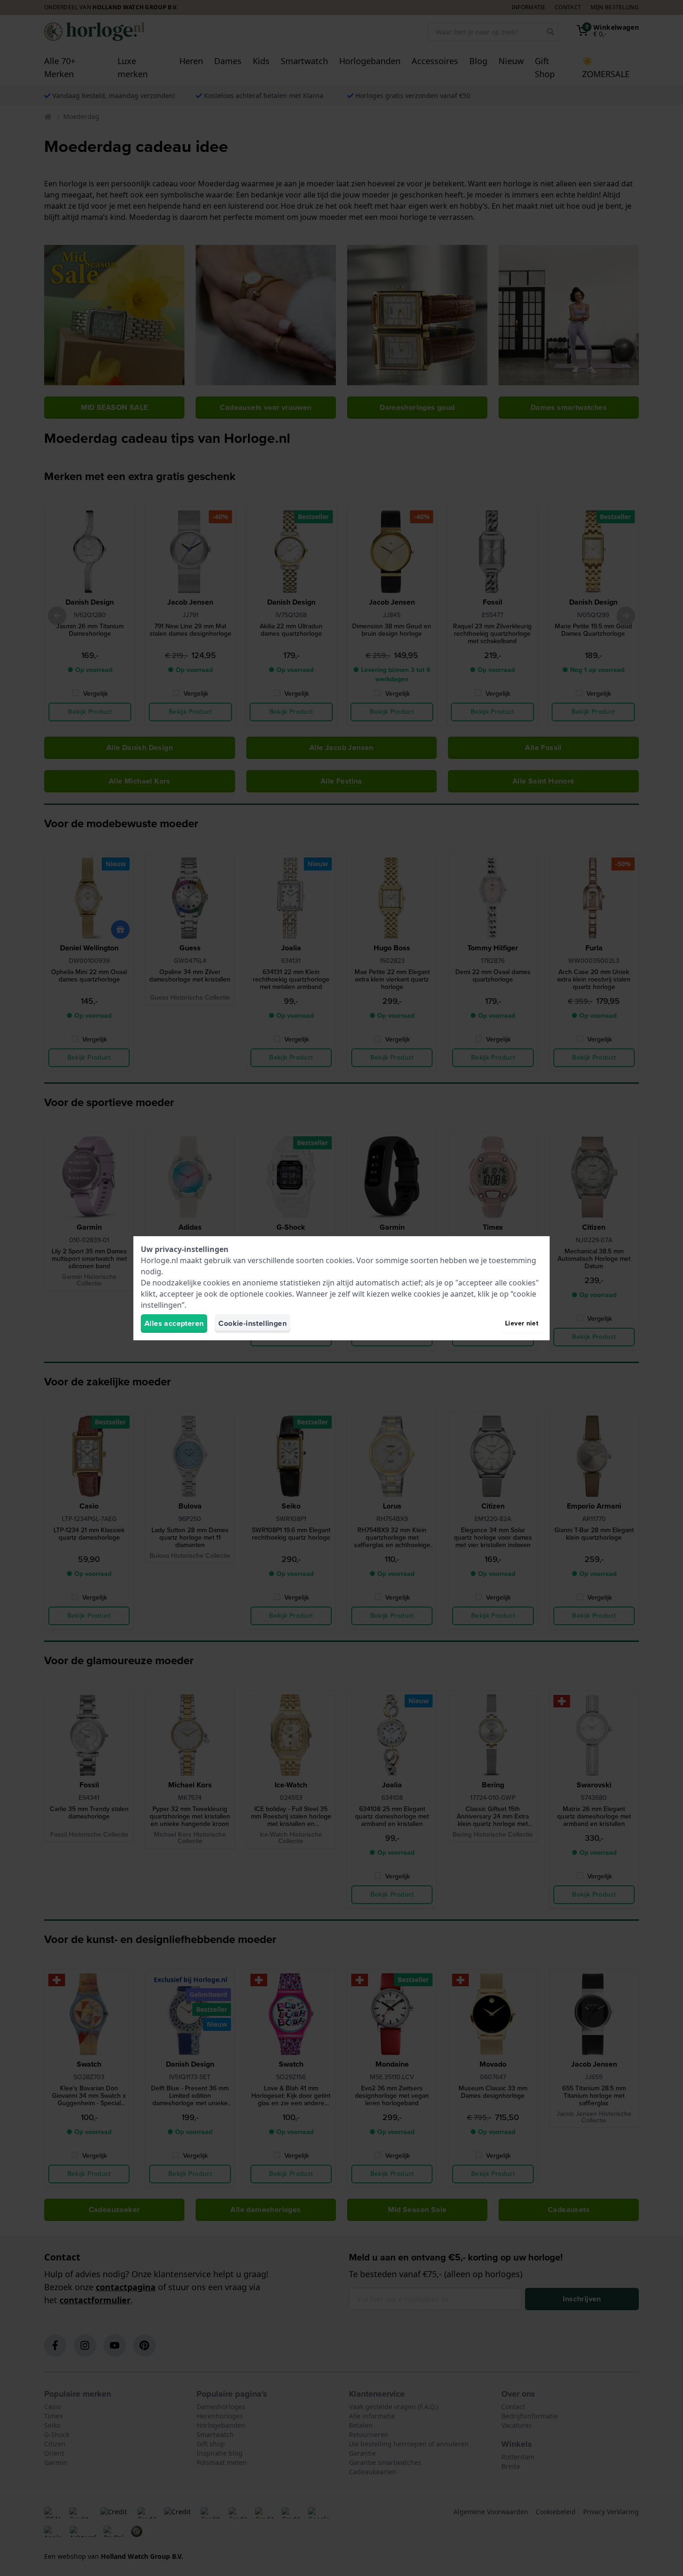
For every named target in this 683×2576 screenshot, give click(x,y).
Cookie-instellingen (253, 1323)
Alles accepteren (174, 1323)
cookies (339, 1260)
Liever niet (522, 1323)
